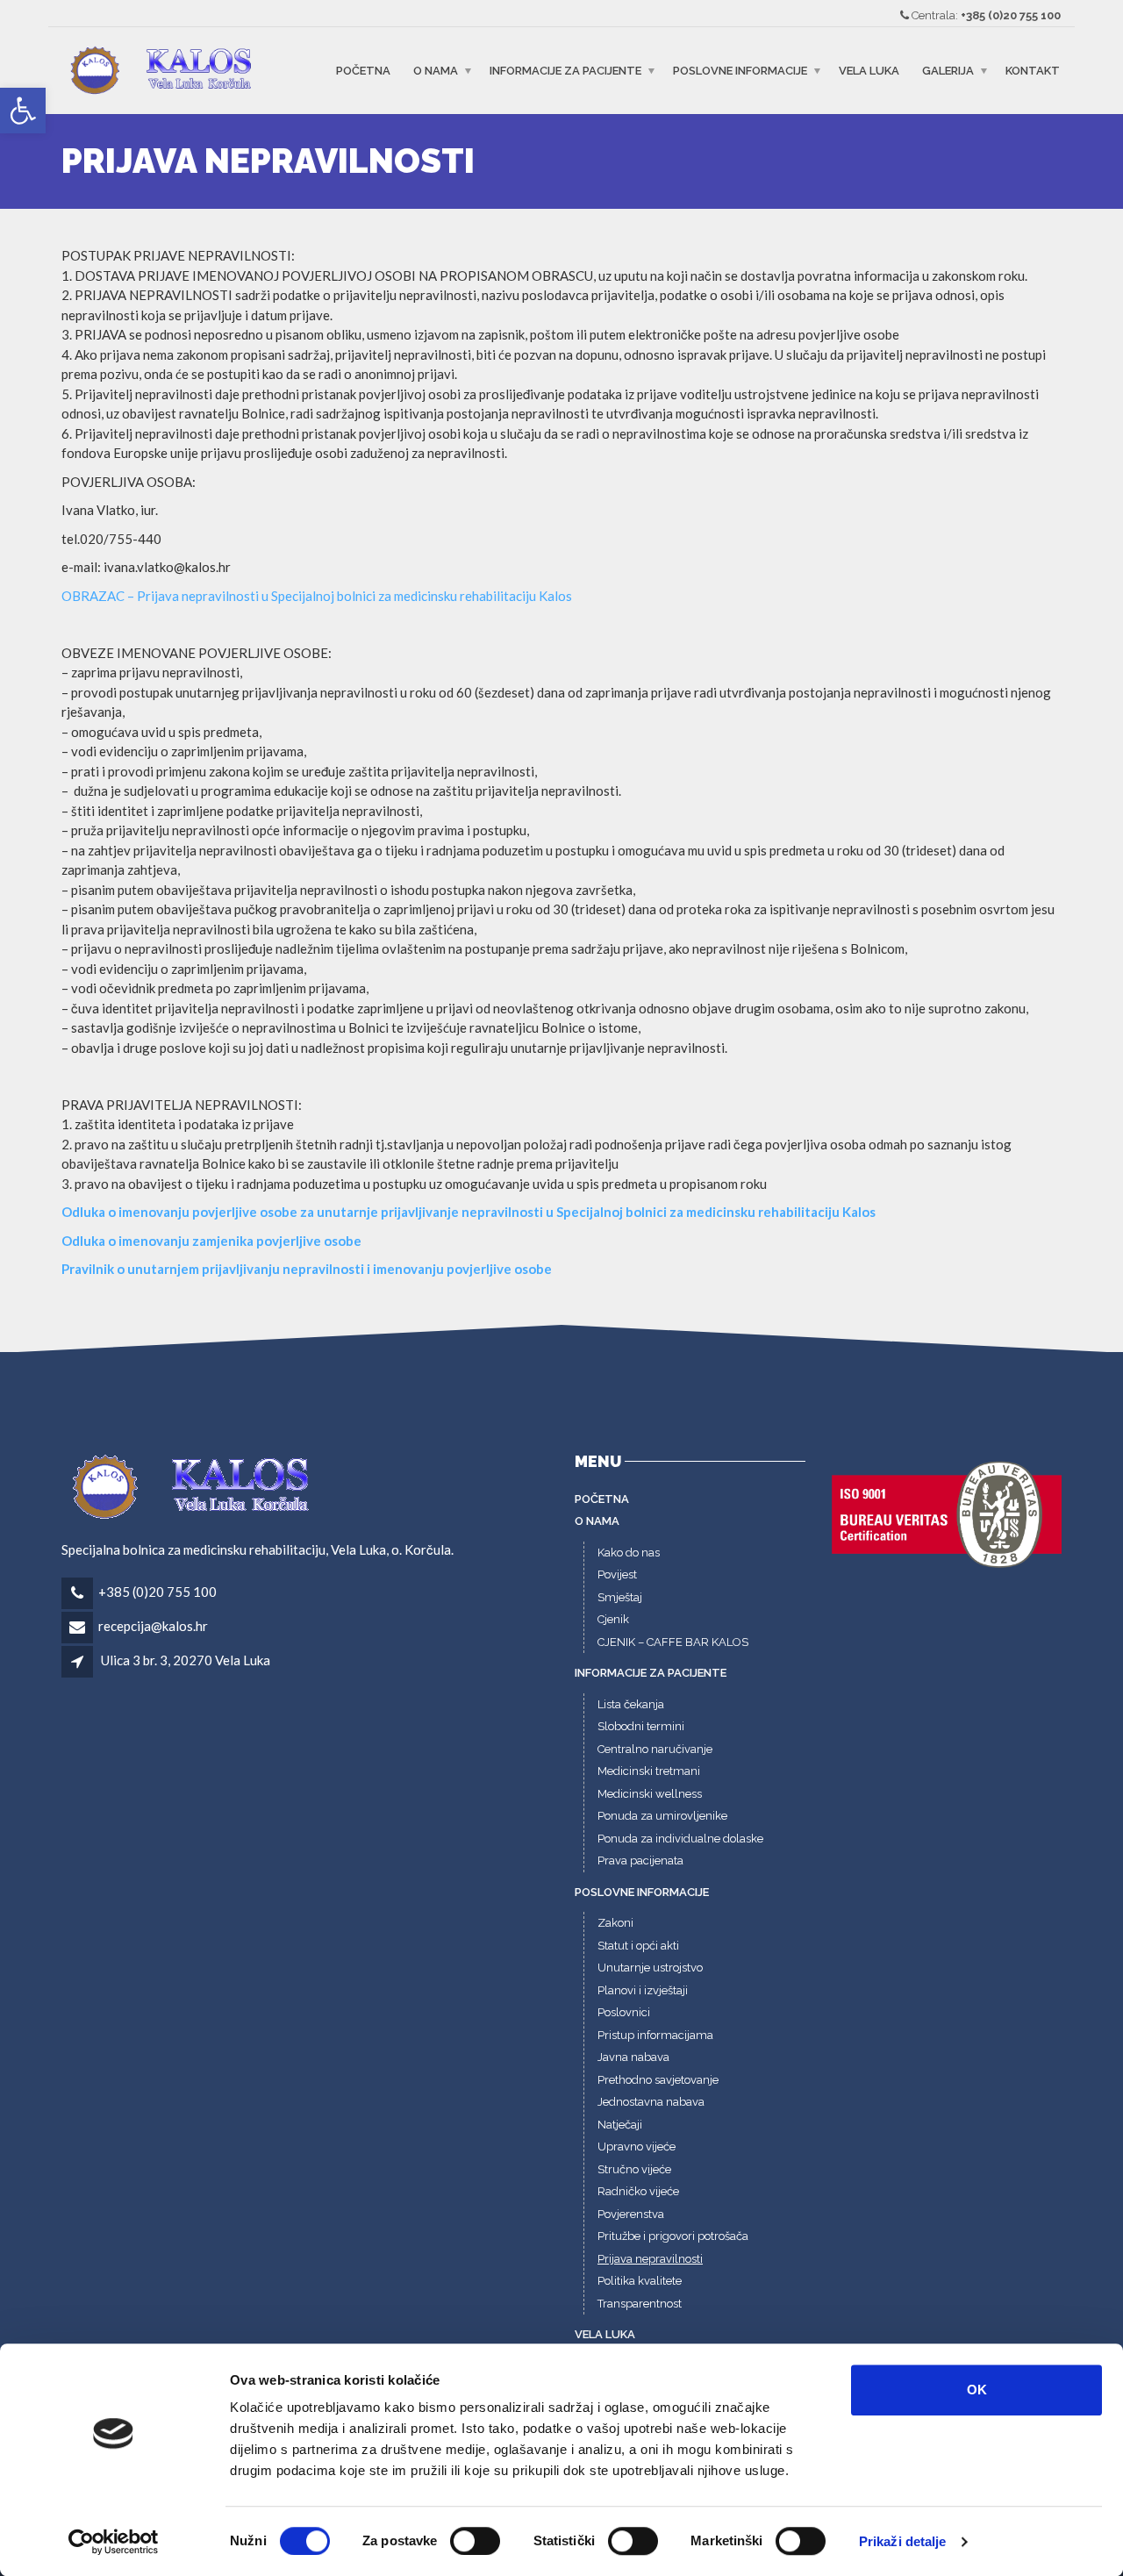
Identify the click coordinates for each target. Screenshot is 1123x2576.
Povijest (617, 1574)
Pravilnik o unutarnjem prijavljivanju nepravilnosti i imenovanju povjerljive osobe (307, 1269)
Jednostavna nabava (651, 2102)
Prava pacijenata (640, 1860)
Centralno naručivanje (655, 1749)
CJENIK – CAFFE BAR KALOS (673, 1642)
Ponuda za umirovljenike (662, 1816)
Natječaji (620, 2125)
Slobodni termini (641, 1726)
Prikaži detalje (903, 2541)
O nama (436, 71)
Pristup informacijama (655, 2035)
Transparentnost (640, 2304)
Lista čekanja (631, 1704)
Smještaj (620, 1597)
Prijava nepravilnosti (650, 2259)
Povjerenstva (631, 2214)
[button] (23, 111)
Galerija (948, 71)
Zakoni (615, 1923)
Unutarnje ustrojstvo (650, 1968)
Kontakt (1033, 71)
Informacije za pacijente (565, 71)
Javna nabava (633, 2057)
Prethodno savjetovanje (658, 2080)
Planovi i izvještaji (643, 1990)
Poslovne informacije (740, 71)
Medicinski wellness (650, 1794)
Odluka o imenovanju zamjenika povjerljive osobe (211, 1241)
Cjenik (613, 1619)
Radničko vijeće (638, 2191)
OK (977, 2390)
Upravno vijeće (637, 2147)
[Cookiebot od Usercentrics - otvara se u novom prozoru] (114, 2542)
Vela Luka (869, 71)
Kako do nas (629, 1553)
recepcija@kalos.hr (153, 1626)
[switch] (475, 2541)
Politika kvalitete (640, 2281)
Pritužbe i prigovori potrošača (673, 2236)
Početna (363, 71)
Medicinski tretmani (649, 1771)
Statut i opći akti (638, 1946)
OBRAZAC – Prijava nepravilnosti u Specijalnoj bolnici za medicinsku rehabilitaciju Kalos (317, 596)
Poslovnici (624, 2012)
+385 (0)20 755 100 (1011, 15)
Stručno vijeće (634, 2169)
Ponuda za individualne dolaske (680, 1839)
